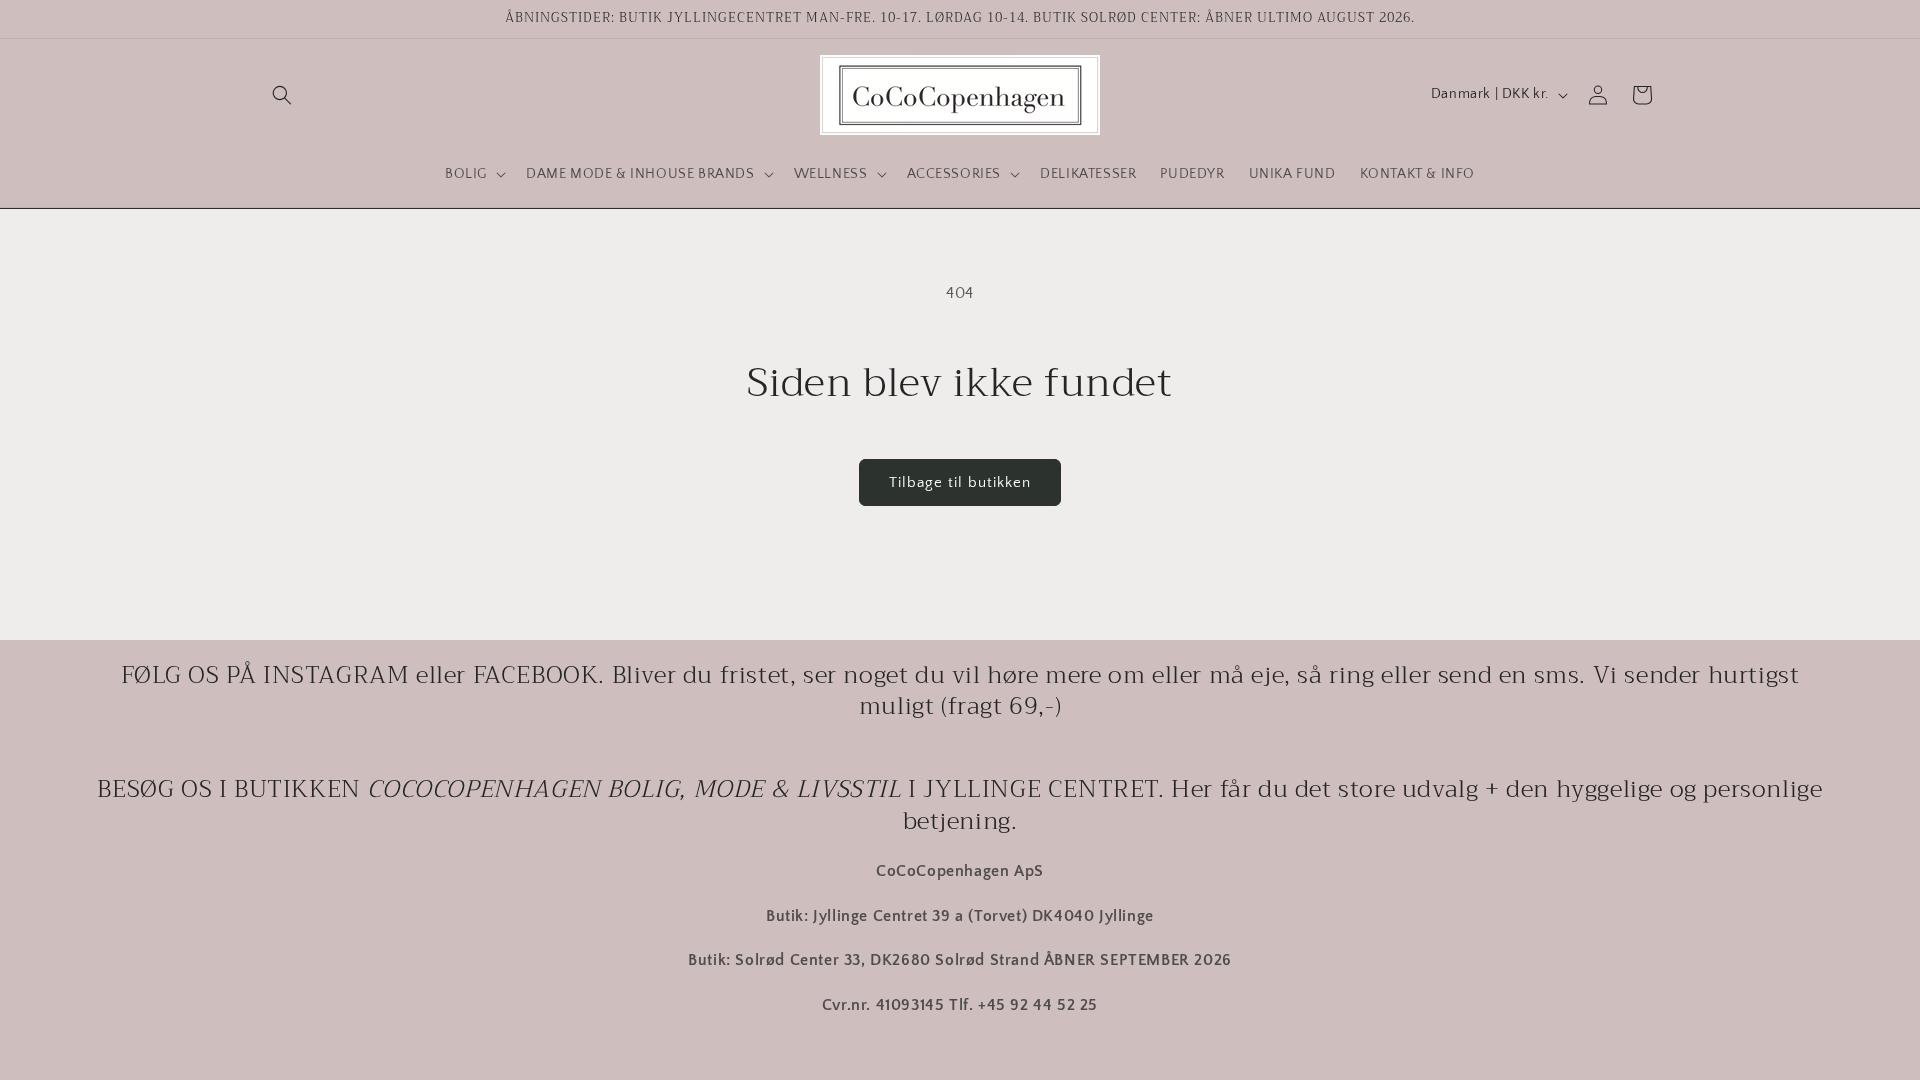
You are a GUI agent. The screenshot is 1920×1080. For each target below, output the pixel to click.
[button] (282, 95)
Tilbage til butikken (960, 482)
